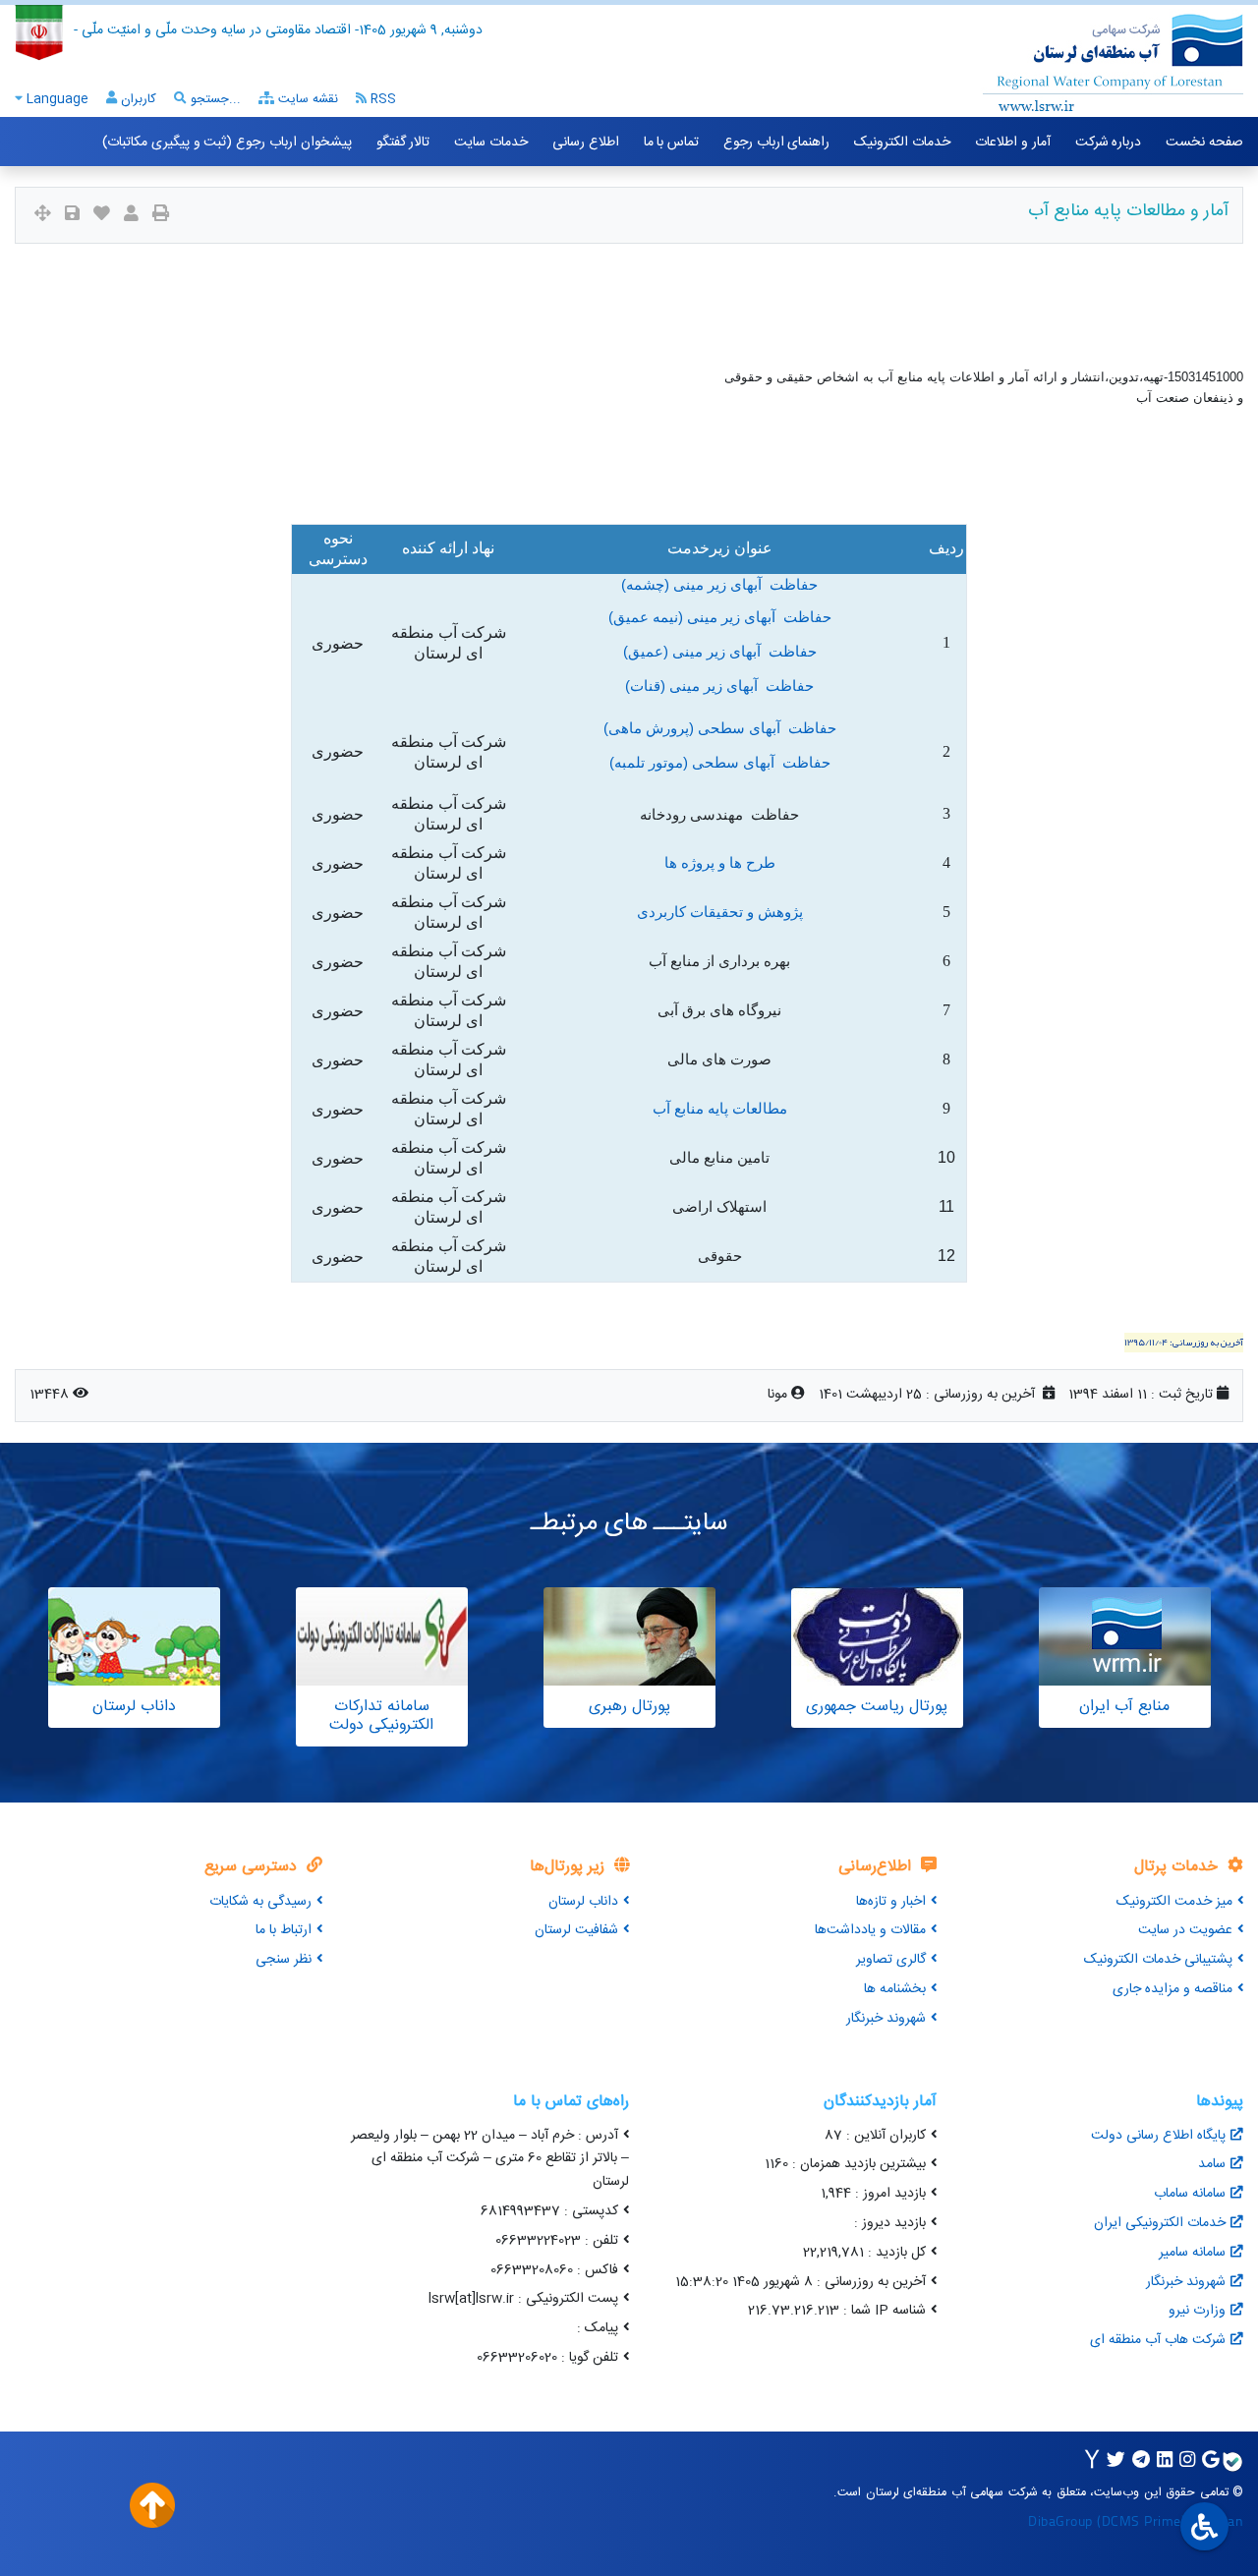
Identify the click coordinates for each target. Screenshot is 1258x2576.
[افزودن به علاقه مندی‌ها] (102, 216)
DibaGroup (1060, 2520)
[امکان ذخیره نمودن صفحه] (72, 216)
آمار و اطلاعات (1012, 143)
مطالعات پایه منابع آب (720, 1109)
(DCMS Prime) (1141, 2520)
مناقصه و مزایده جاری (1172, 1989)
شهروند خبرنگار (886, 2019)
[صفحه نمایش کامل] (43, 216)
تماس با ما (671, 143)
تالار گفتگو (403, 143)
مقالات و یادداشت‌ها (870, 1930)
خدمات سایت (491, 143)
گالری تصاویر (891, 1960)
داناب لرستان (583, 1902)
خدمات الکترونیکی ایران (1160, 2223)
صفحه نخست (1204, 143)
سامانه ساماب (1190, 2194)
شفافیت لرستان (576, 1930)
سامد (1212, 2164)
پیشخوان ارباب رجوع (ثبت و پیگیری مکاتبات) (227, 143)
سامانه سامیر (1192, 2253)
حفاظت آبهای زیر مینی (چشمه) (719, 585)
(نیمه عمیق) (648, 617)
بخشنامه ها (895, 1989)
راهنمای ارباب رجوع (776, 143)
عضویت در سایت (1185, 1930)
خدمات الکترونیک (902, 143)
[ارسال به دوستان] (131, 216)
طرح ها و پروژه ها (720, 863)
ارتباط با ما (284, 1930)
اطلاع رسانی (586, 143)
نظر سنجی (284, 1960)
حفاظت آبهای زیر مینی (759, 617)
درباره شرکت (1109, 143)
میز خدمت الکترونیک (1174, 1902)
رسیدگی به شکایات (260, 1902)
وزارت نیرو (1197, 2311)
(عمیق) (648, 652)
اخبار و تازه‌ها (891, 1902)
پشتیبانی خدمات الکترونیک (1158, 1960)
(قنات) (647, 686)
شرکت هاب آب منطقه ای (1158, 2340)
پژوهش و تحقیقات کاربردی (720, 912)
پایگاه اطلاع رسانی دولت (1158, 2136)
